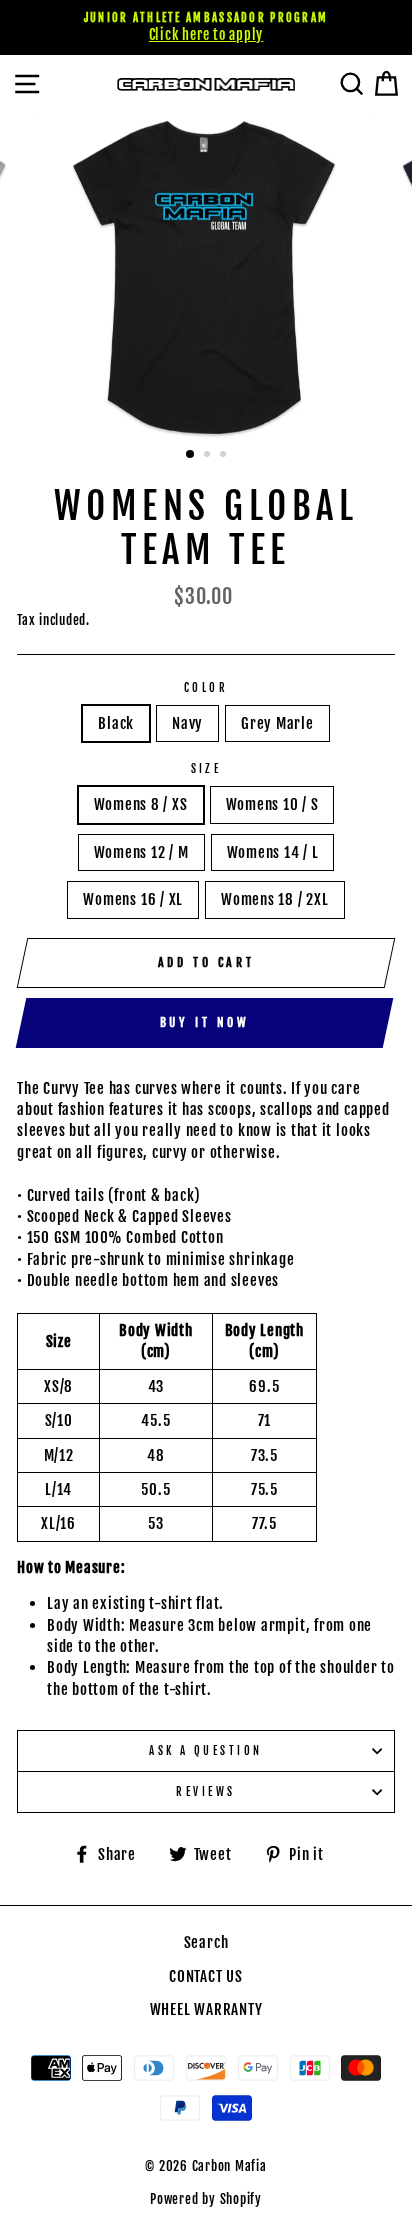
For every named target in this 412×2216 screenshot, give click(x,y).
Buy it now (205, 1022)
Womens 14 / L (273, 852)
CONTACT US (206, 1976)
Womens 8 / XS (141, 804)
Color (206, 687)
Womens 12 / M (141, 852)
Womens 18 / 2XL (274, 899)
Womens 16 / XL (133, 899)
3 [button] (225, 456)
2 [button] (209, 456)
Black (116, 723)
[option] (206, 27)
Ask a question (205, 1750)
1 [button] (191, 455)
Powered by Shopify (206, 2199)
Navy (187, 723)
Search (206, 1942)
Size (206, 768)
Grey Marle (277, 723)
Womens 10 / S (272, 804)
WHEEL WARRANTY (206, 2009)
